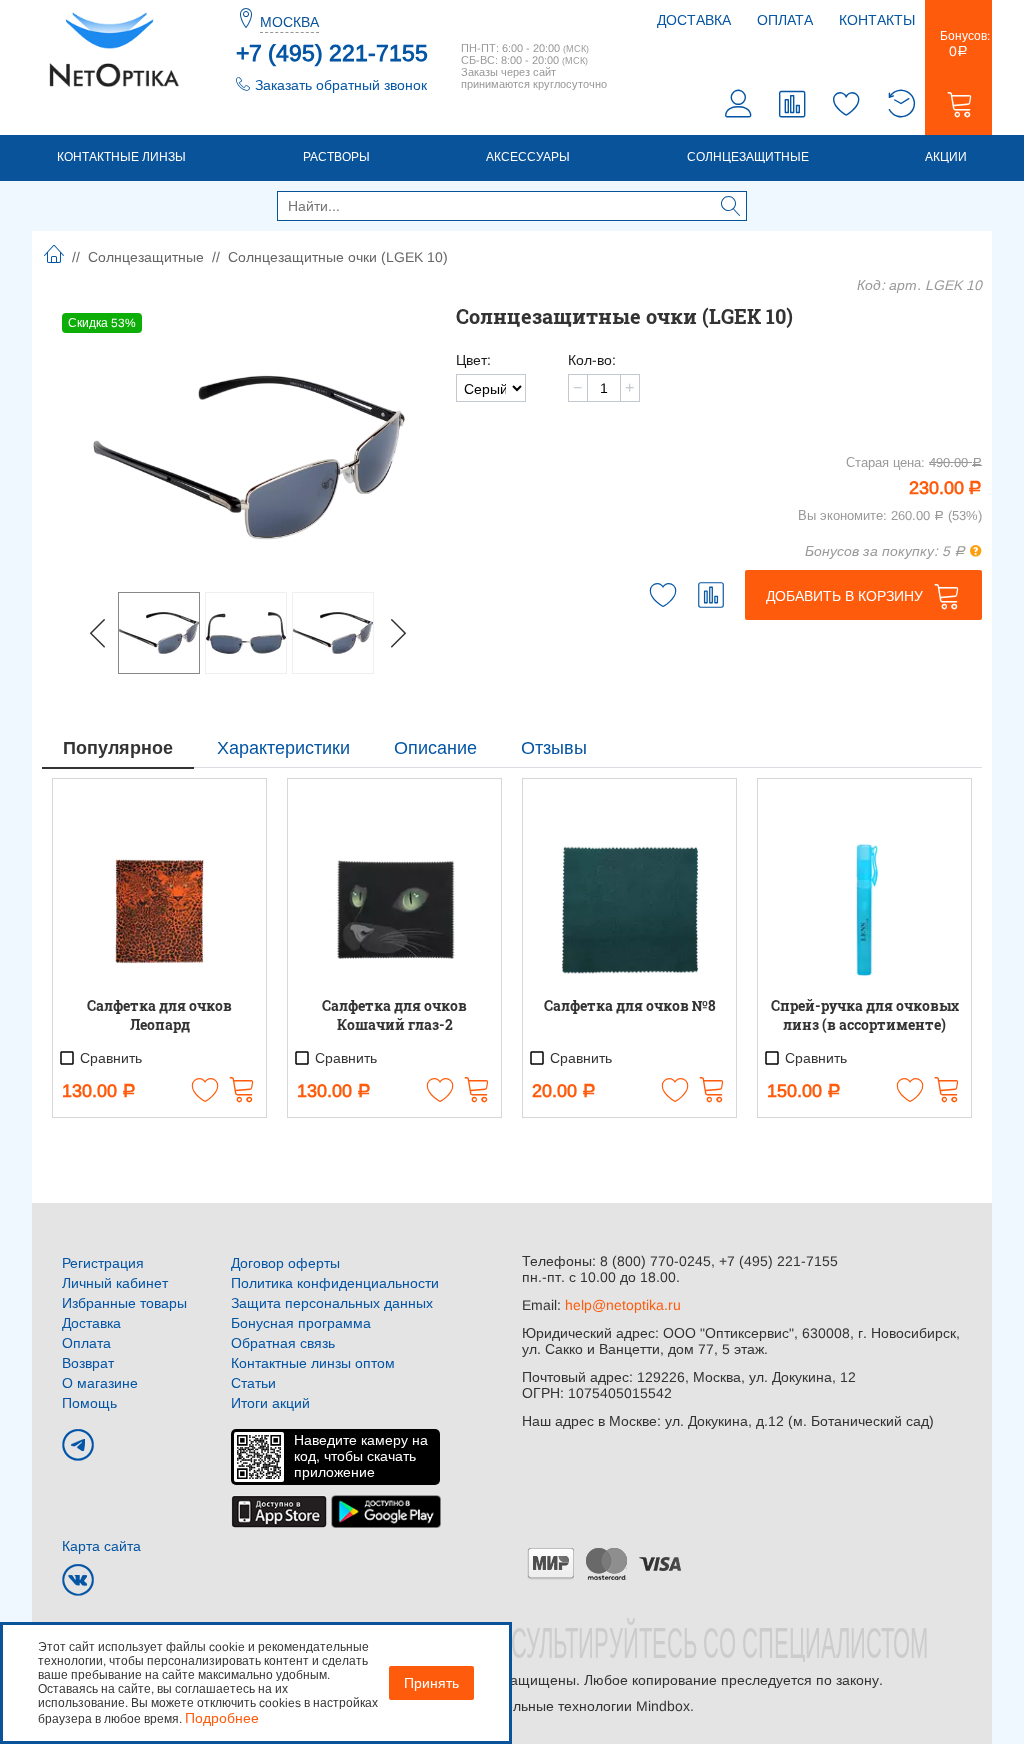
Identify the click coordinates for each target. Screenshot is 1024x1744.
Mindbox (663, 1706)
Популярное (118, 748)
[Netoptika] (114, 48)
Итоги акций (270, 1403)
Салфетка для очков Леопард (159, 1015)
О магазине (100, 1383)
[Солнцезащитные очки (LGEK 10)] (249, 457)
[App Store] (279, 1510)
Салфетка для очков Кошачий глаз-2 (394, 1015)
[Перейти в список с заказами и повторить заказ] (901, 106)
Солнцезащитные (748, 157)
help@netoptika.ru (623, 1305)
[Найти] (731, 208)
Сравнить (109, 1058)
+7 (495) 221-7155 (332, 53)
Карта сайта (101, 1546)
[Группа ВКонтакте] (78, 1580)
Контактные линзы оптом (313, 1363)
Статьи (253, 1383)
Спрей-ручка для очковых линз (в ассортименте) (865, 1015)
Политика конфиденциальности (335, 1283)
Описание (435, 748)
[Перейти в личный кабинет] (739, 106)
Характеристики (283, 748)
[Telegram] (78, 1445)
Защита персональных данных (332, 1303)
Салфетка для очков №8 (630, 1005)
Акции (946, 157)
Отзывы (554, 748)
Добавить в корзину (844, 596)
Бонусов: (958, 44)
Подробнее (222, 1718)
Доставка (694, 20)
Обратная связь (283, 1343)
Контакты (877, 20)
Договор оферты (285, 1263)
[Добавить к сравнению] (711, 595)
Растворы (336, 157)
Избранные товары (124, 1303)
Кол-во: (592, 360)
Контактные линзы (121, 157)
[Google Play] (386, 1510)
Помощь (89, 1403)
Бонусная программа (301, 1323)
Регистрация (103, 1263)
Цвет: (473, 360)
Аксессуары (528, 157)
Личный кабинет (115, 1283)
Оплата (785, 20)
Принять (431, 1683)
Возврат (88, 1363)
